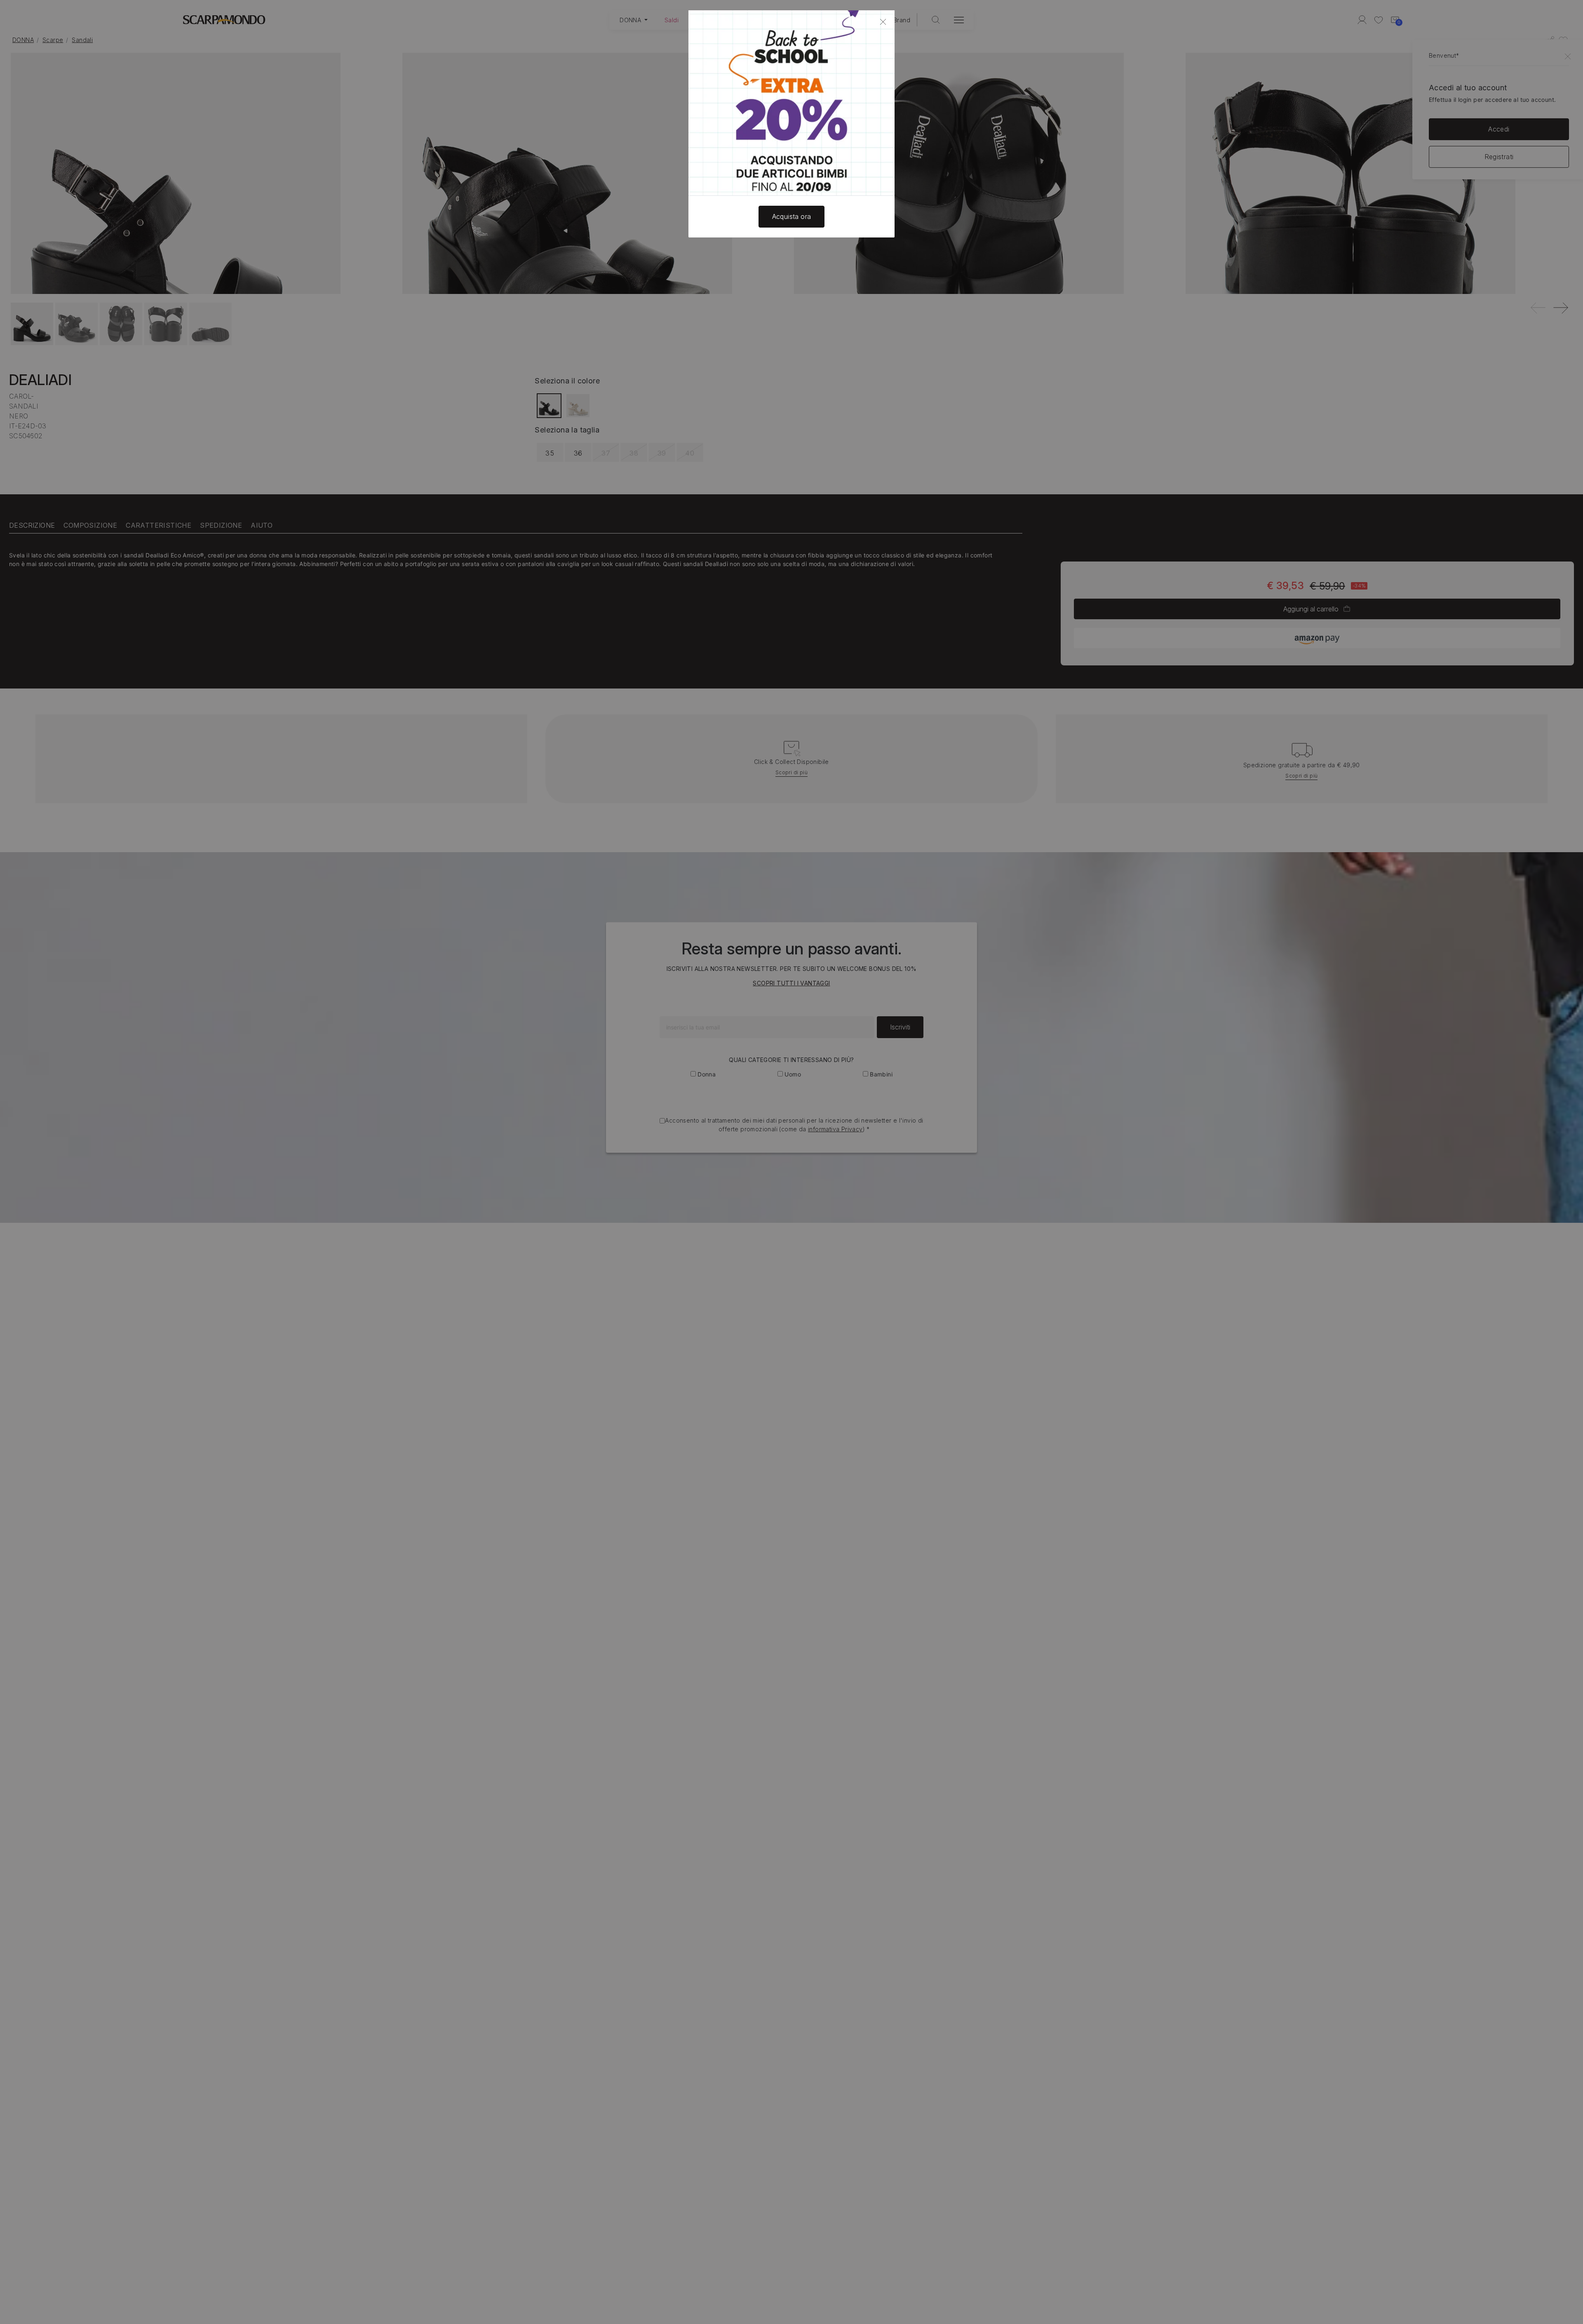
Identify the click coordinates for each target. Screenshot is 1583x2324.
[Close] (883, 22)
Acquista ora (792, 216)
